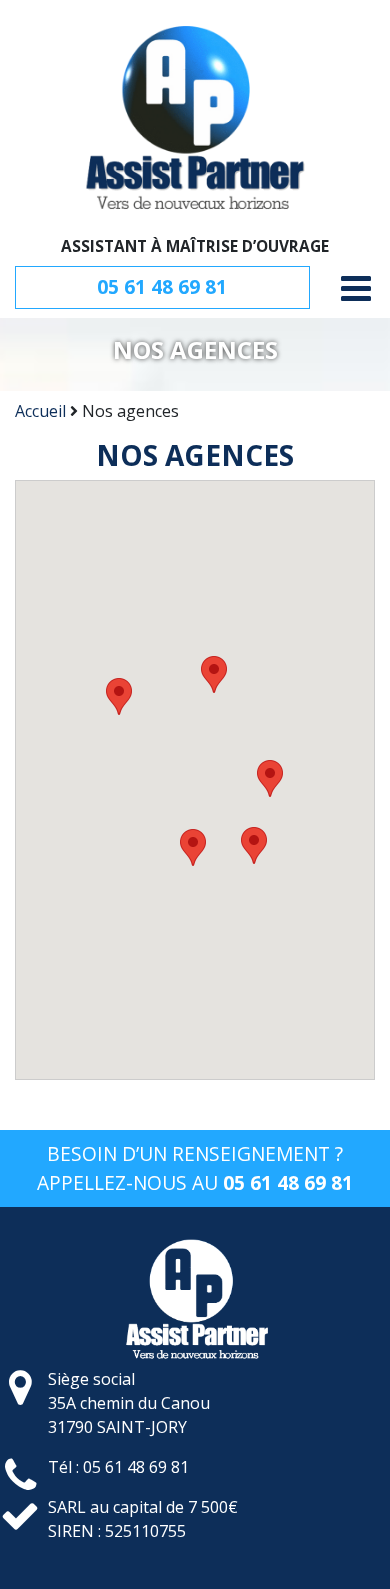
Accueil (40, 411)
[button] (119, 696)
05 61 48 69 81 (162, 286)
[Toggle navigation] (356, 288)
